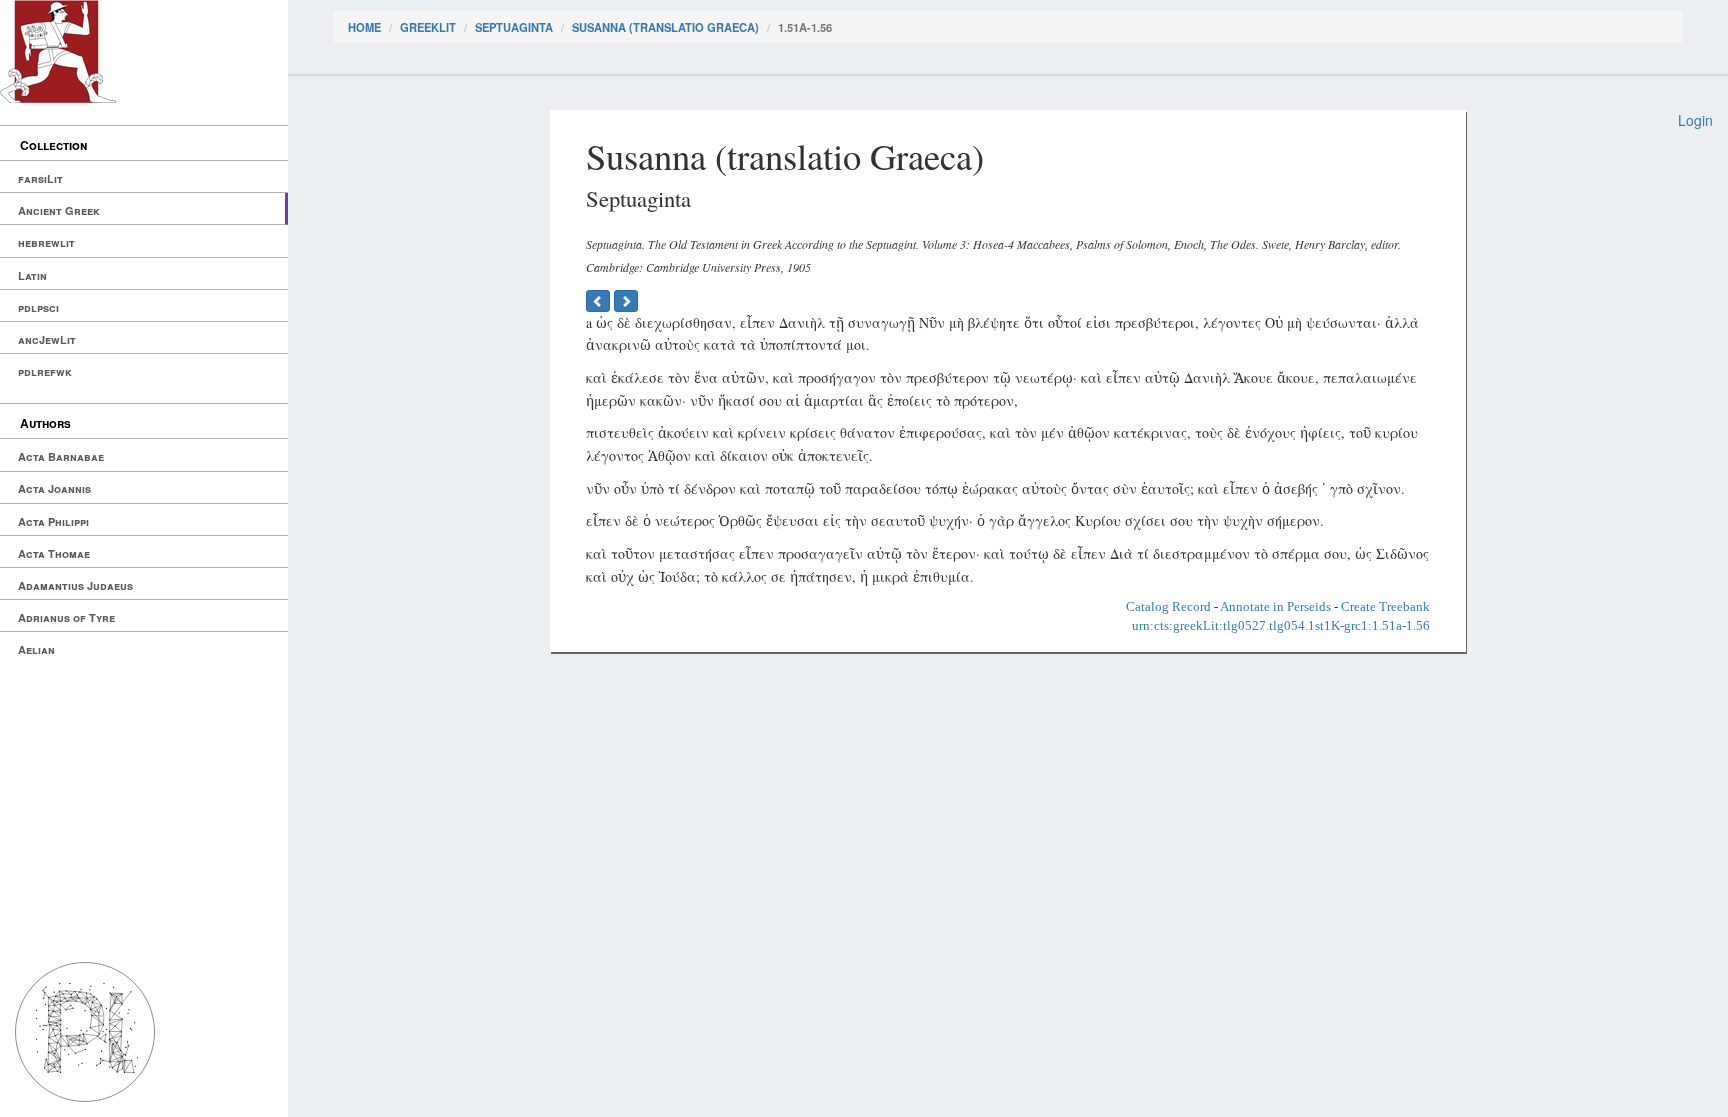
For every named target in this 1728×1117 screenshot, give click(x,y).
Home (364, 27)
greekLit (428, 27)
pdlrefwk (45, 371)
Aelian (36, 649)
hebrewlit (46, 242)
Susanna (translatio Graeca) (665, 27)
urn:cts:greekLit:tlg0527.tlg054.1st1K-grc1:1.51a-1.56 (1281, 625)
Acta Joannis (54, 488)
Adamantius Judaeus (75, 585)
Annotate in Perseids (1275, 606)
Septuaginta (514, 27)
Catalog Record (1168, 606)
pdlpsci (38, 307)
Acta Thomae (54, 553)
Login (1695, 120)
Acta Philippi (53, 521)
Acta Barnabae (61, 456)
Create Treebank (1385, 606)
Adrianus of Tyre (66, 617)
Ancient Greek (59, 210)
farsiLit (40, 178)
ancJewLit (47, 339)
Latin (32, 275)
